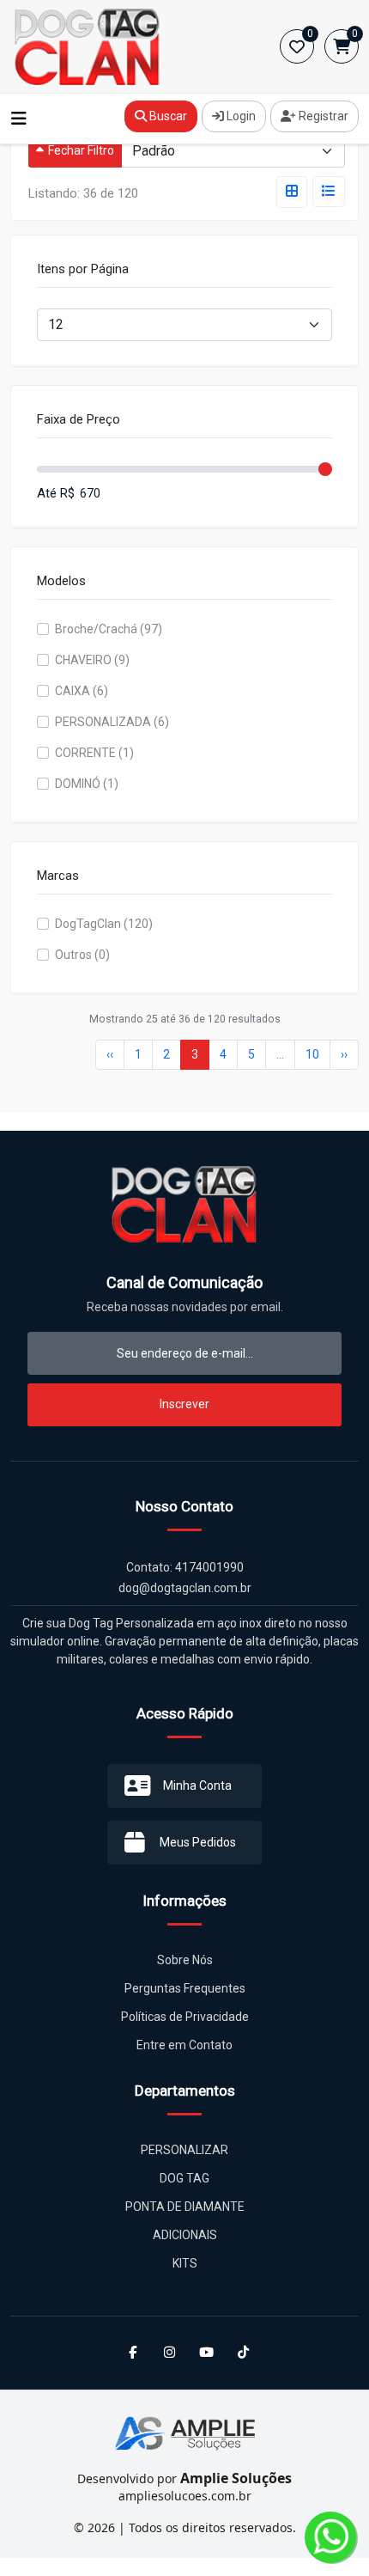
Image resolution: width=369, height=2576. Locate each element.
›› (344, 1054)
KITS (185, 2263)
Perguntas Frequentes (185, 1988)
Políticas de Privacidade (185, 2017)
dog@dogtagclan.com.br (185, 1588)
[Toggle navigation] (19, 119)
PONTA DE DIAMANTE (185, 2207)
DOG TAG (184, 2178)
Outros (82, 955)
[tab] (292, 192)
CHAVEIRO (92, 660)
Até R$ (56, 493)
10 (312, 1054)
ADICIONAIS (185, 2235)
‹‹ (110, 1054)
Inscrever (184, 1404)
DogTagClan (104, 924)
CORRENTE (94, 753)
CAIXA (82, 691)
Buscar (167, 116)
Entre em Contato (184, 2045)
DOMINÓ (87, 784)
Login (240, 116)
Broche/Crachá (109, 629)
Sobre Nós (185, 1960)
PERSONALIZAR (184, 2150)
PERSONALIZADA (112, 722)
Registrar (322, 116)
